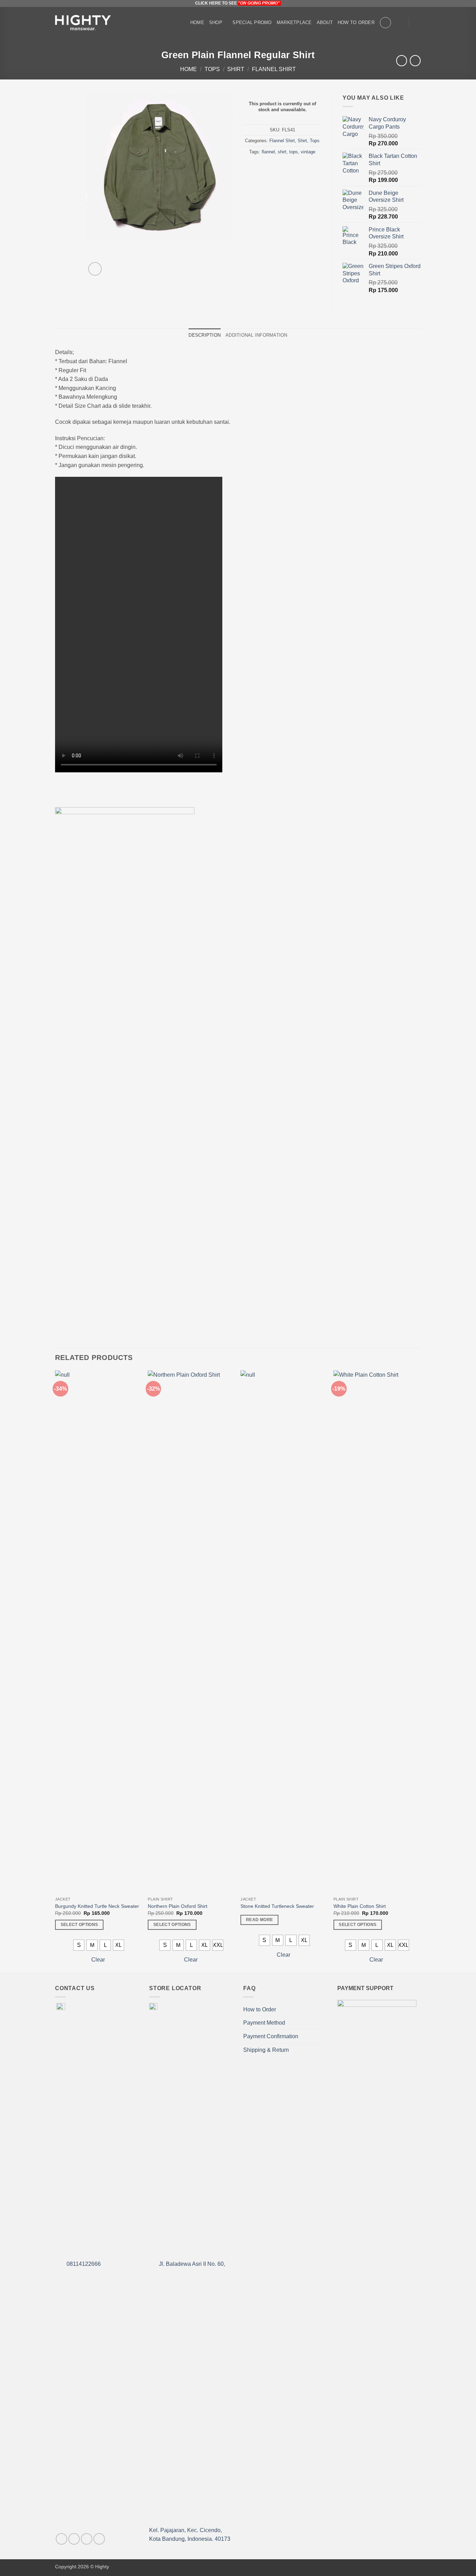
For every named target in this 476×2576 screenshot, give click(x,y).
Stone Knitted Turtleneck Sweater (277, 1906)
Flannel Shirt (274, 69)
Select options (79, 1925)
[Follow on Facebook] (62, 2539)
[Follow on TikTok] (87, 2539)
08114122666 (83, 2264)
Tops (212, 69)
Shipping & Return (266, 2050)
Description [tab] (205, 335)
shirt (282, 152)
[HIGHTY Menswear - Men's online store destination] (83, 23)
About (325, 22)
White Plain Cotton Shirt (360, 1906)
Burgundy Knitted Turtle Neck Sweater (97, 1906)
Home (197, 22)
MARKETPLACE (294, 22)
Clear (98, 1960)
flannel (268, 152)
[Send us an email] (99, 2539)
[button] (400, 23)
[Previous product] (415, 60)
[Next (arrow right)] (464, 1288)
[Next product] (402, 60)
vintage (308, 152)
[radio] (79, 1945)
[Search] (385, 23)
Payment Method (264, 2023)
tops (294, 152)
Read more (259, 1920)
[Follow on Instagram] (74, 2539)
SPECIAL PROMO (252, 22)
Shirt (236, 69)
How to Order (356, 22)
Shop (216, 22)
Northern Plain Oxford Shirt (178, 1906)
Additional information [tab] (256, 335)
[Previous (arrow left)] (12, 1288)
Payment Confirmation (271, 2036)
